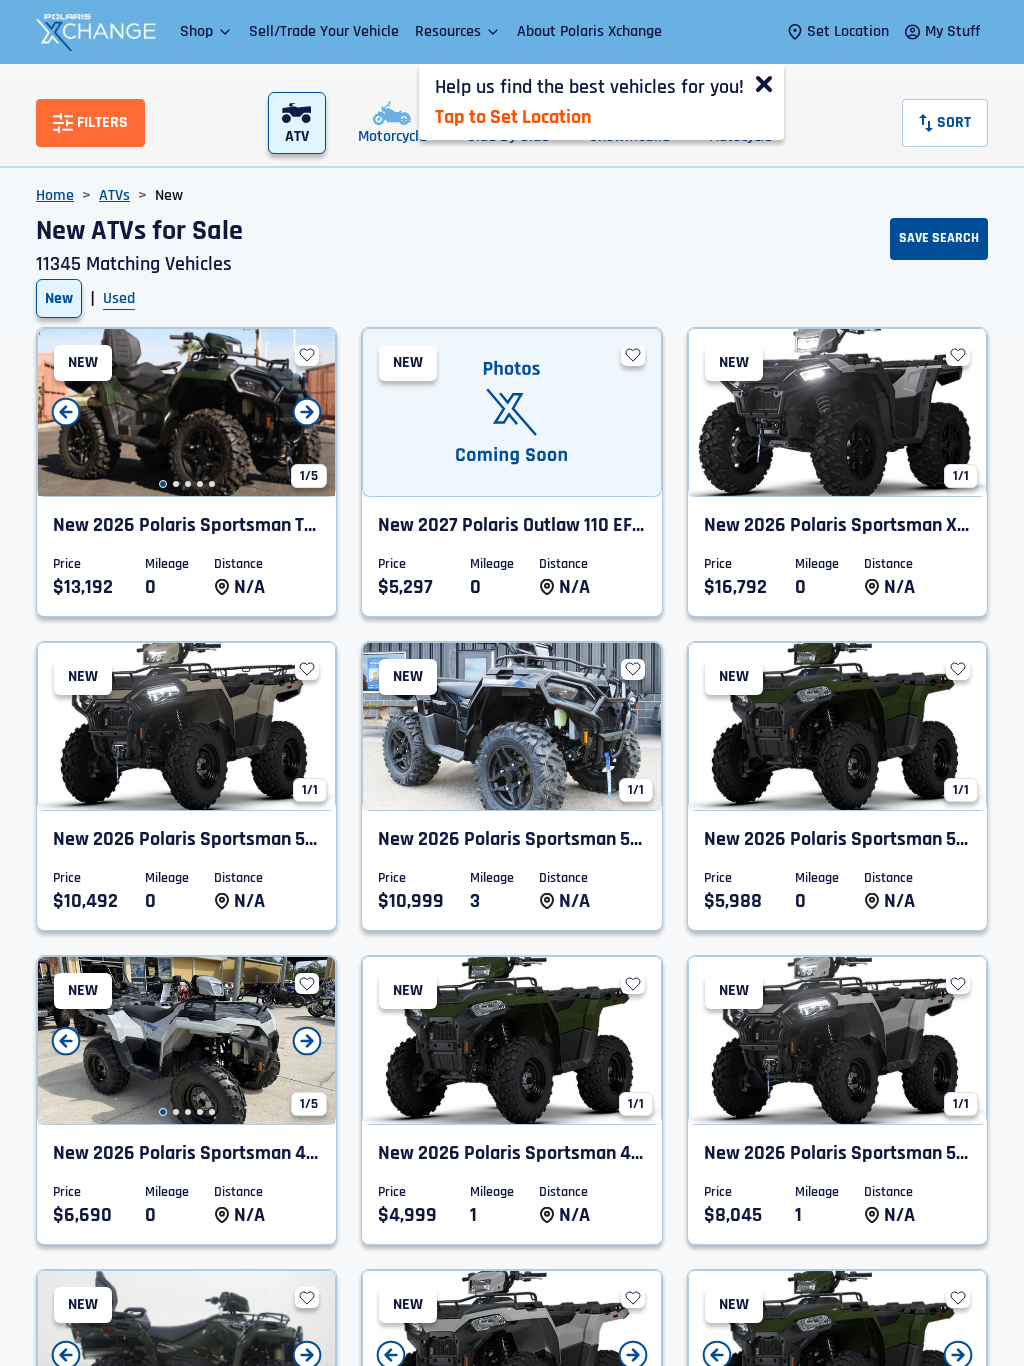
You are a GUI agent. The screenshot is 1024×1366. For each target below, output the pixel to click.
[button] (206, 31)
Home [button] (55, 195)
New (59, 298)
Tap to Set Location (513, 117)
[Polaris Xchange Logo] (96, 32)
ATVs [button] (114, 195)
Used (119, 298)
